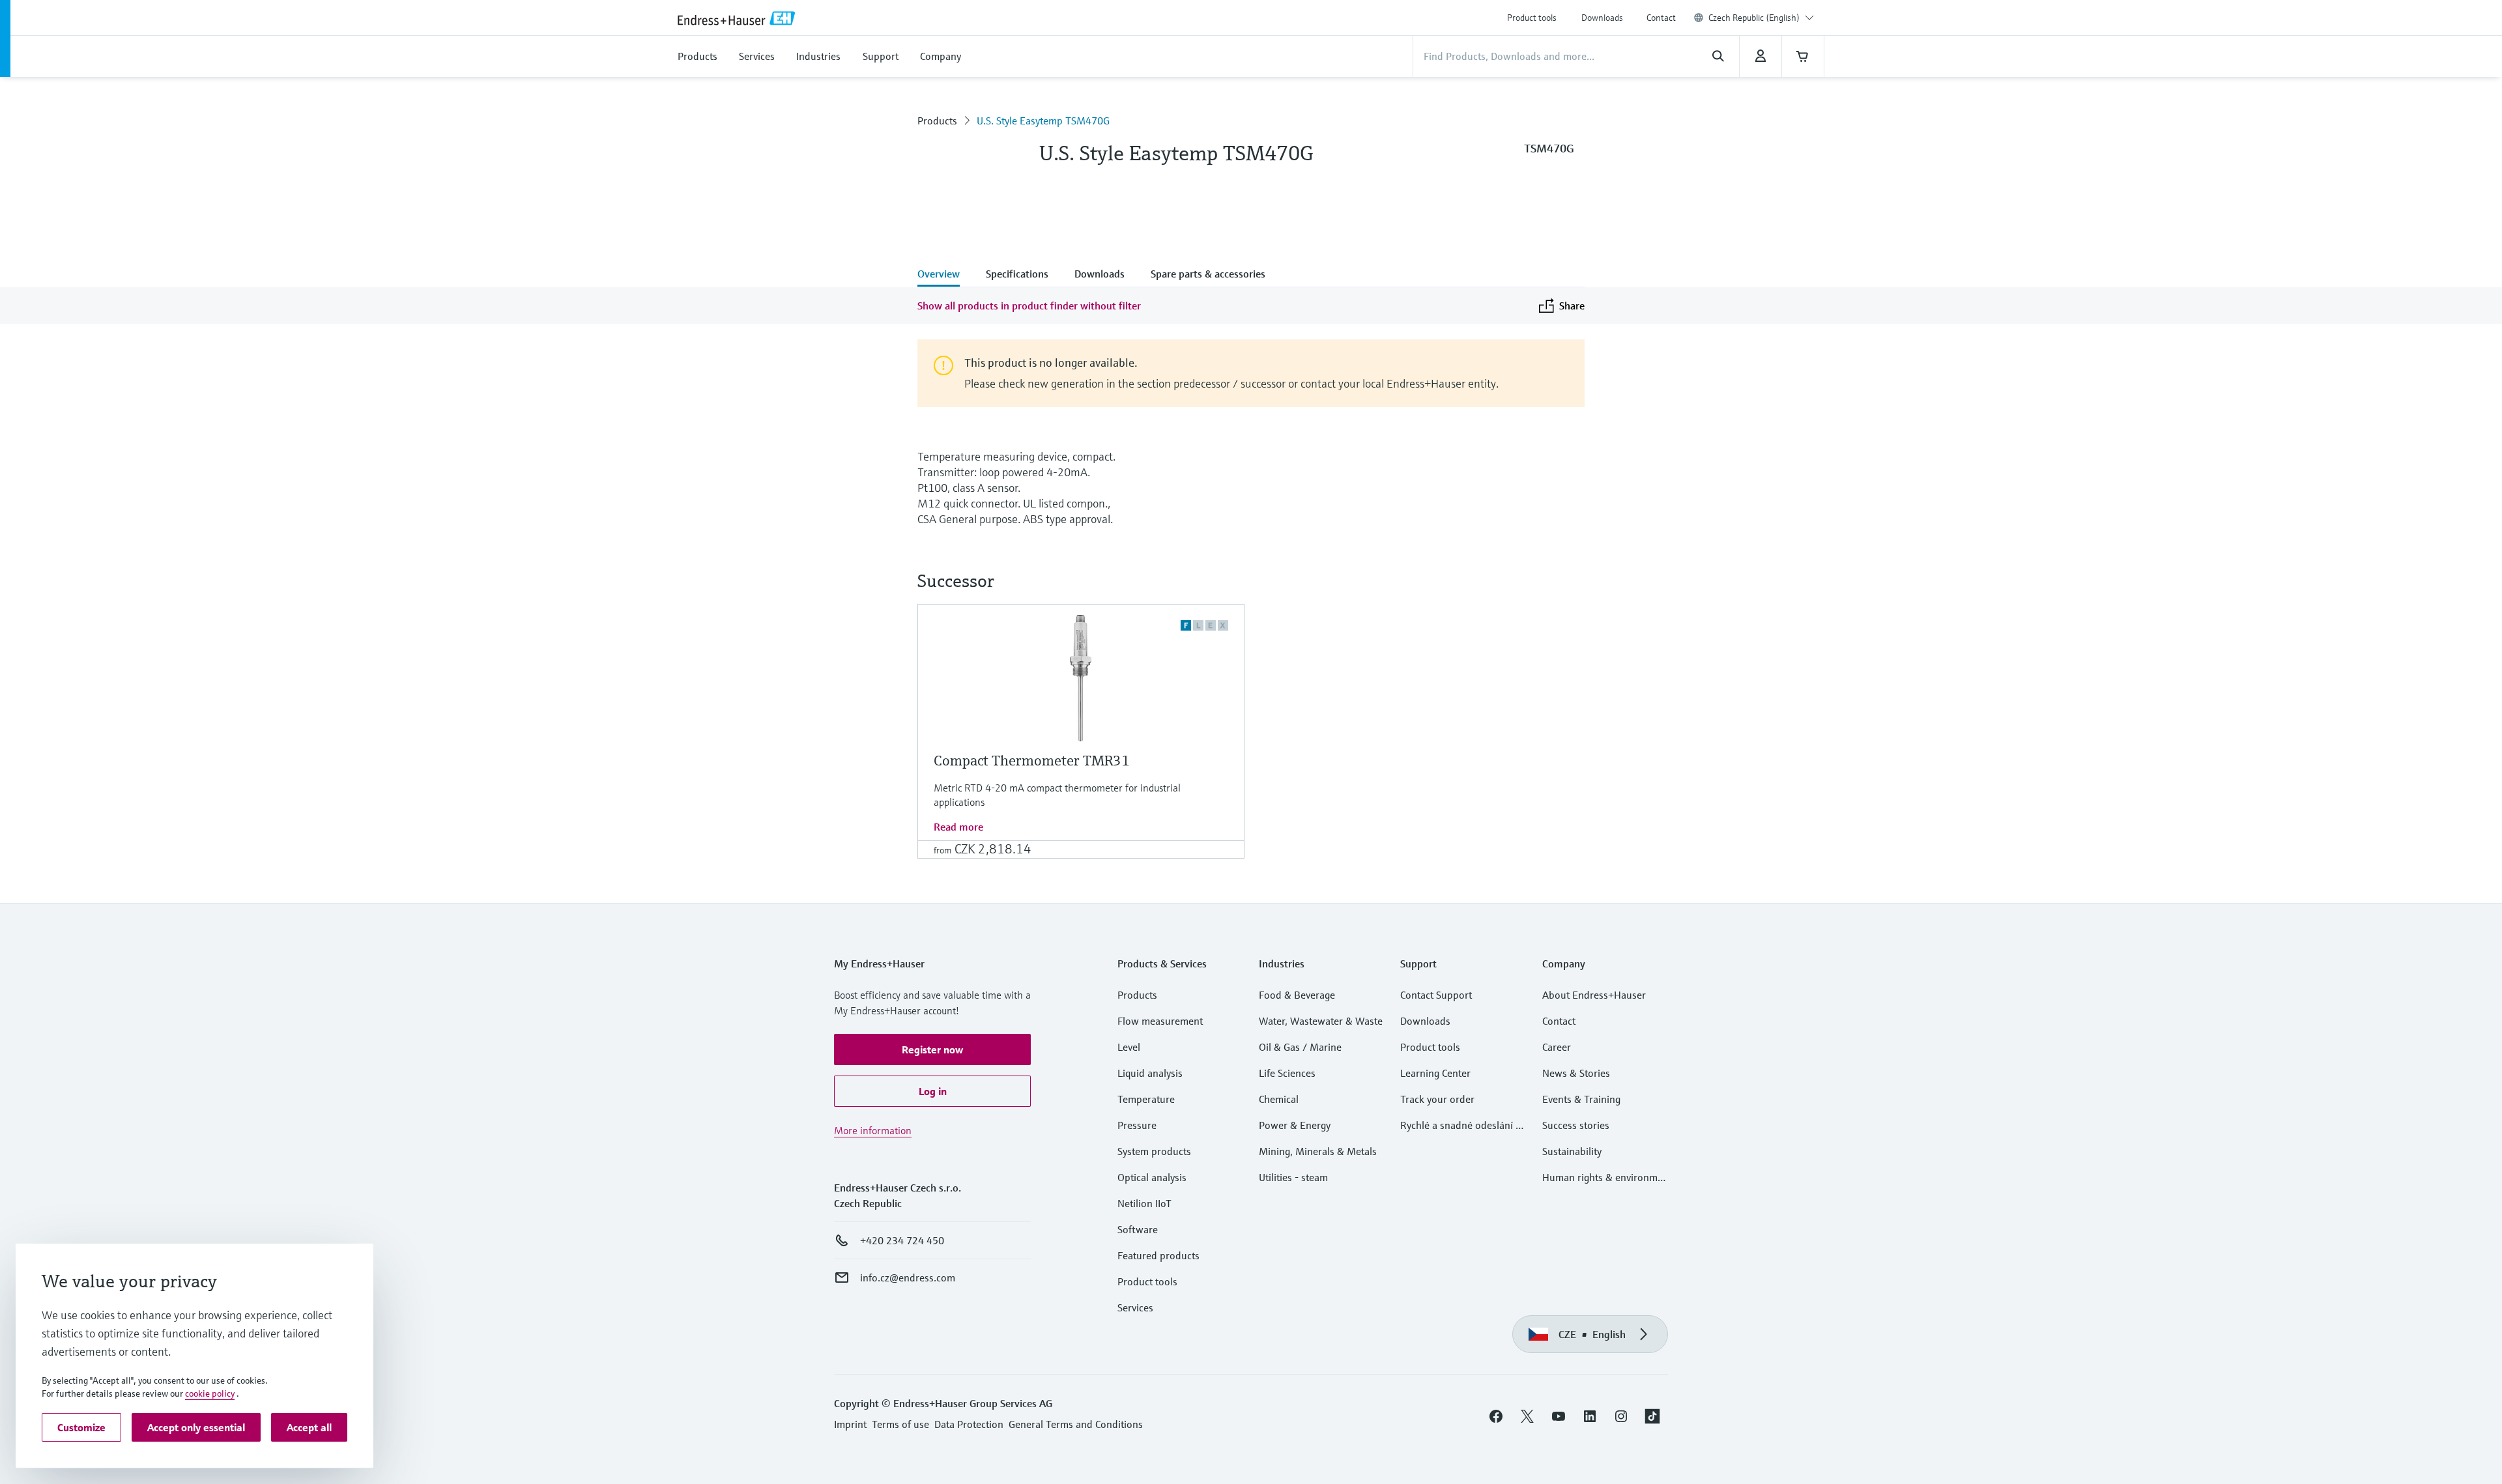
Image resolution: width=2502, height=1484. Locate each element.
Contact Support (1436, 995)
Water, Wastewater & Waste (1321, 1021)
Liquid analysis (1150, 1073)
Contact (1661, 18)
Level (1129, 1047)
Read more (958, 827)
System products (1154, 1151)
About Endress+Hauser (1594, 995)
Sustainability (1572, 1151)
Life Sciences (1287, 1073)
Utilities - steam (1293, 1177)
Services (1135, 1307)
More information (873, 1130)
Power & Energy (1295, 1125)
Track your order (1437, 1099)
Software (1138, 1229)
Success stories (1576, 1125)
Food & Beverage (1297, 995)
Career (1557, 1047)
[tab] (945, 275)
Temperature (1146, 1099)
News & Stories (1576, 1073)
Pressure (1137, 1125)
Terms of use (900, 1424)
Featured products (1158, 1255)
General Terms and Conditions (1076, 1424)
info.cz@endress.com (908, 1277)
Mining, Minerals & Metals (1318, 1151)
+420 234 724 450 (902, 1240)
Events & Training (1581, 1099)
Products (937, 121)
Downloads (1602, 18)
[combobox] (1761, 18)
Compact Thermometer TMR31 (1032, 761)
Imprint (850, 1424)
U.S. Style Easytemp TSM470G (1043, 121)
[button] (932, 1049)
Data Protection (969, 1424)
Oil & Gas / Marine (1300, 1047)
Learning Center (1435, 1073)
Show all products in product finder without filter (1029, 306)
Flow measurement (1160, 1021)
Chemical (1279, 1099)
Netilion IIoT (1144, 1203)
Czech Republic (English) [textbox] (1754, 18)
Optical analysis (1152, 1177)
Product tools (1532, 18)
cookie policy (210, 1393)
